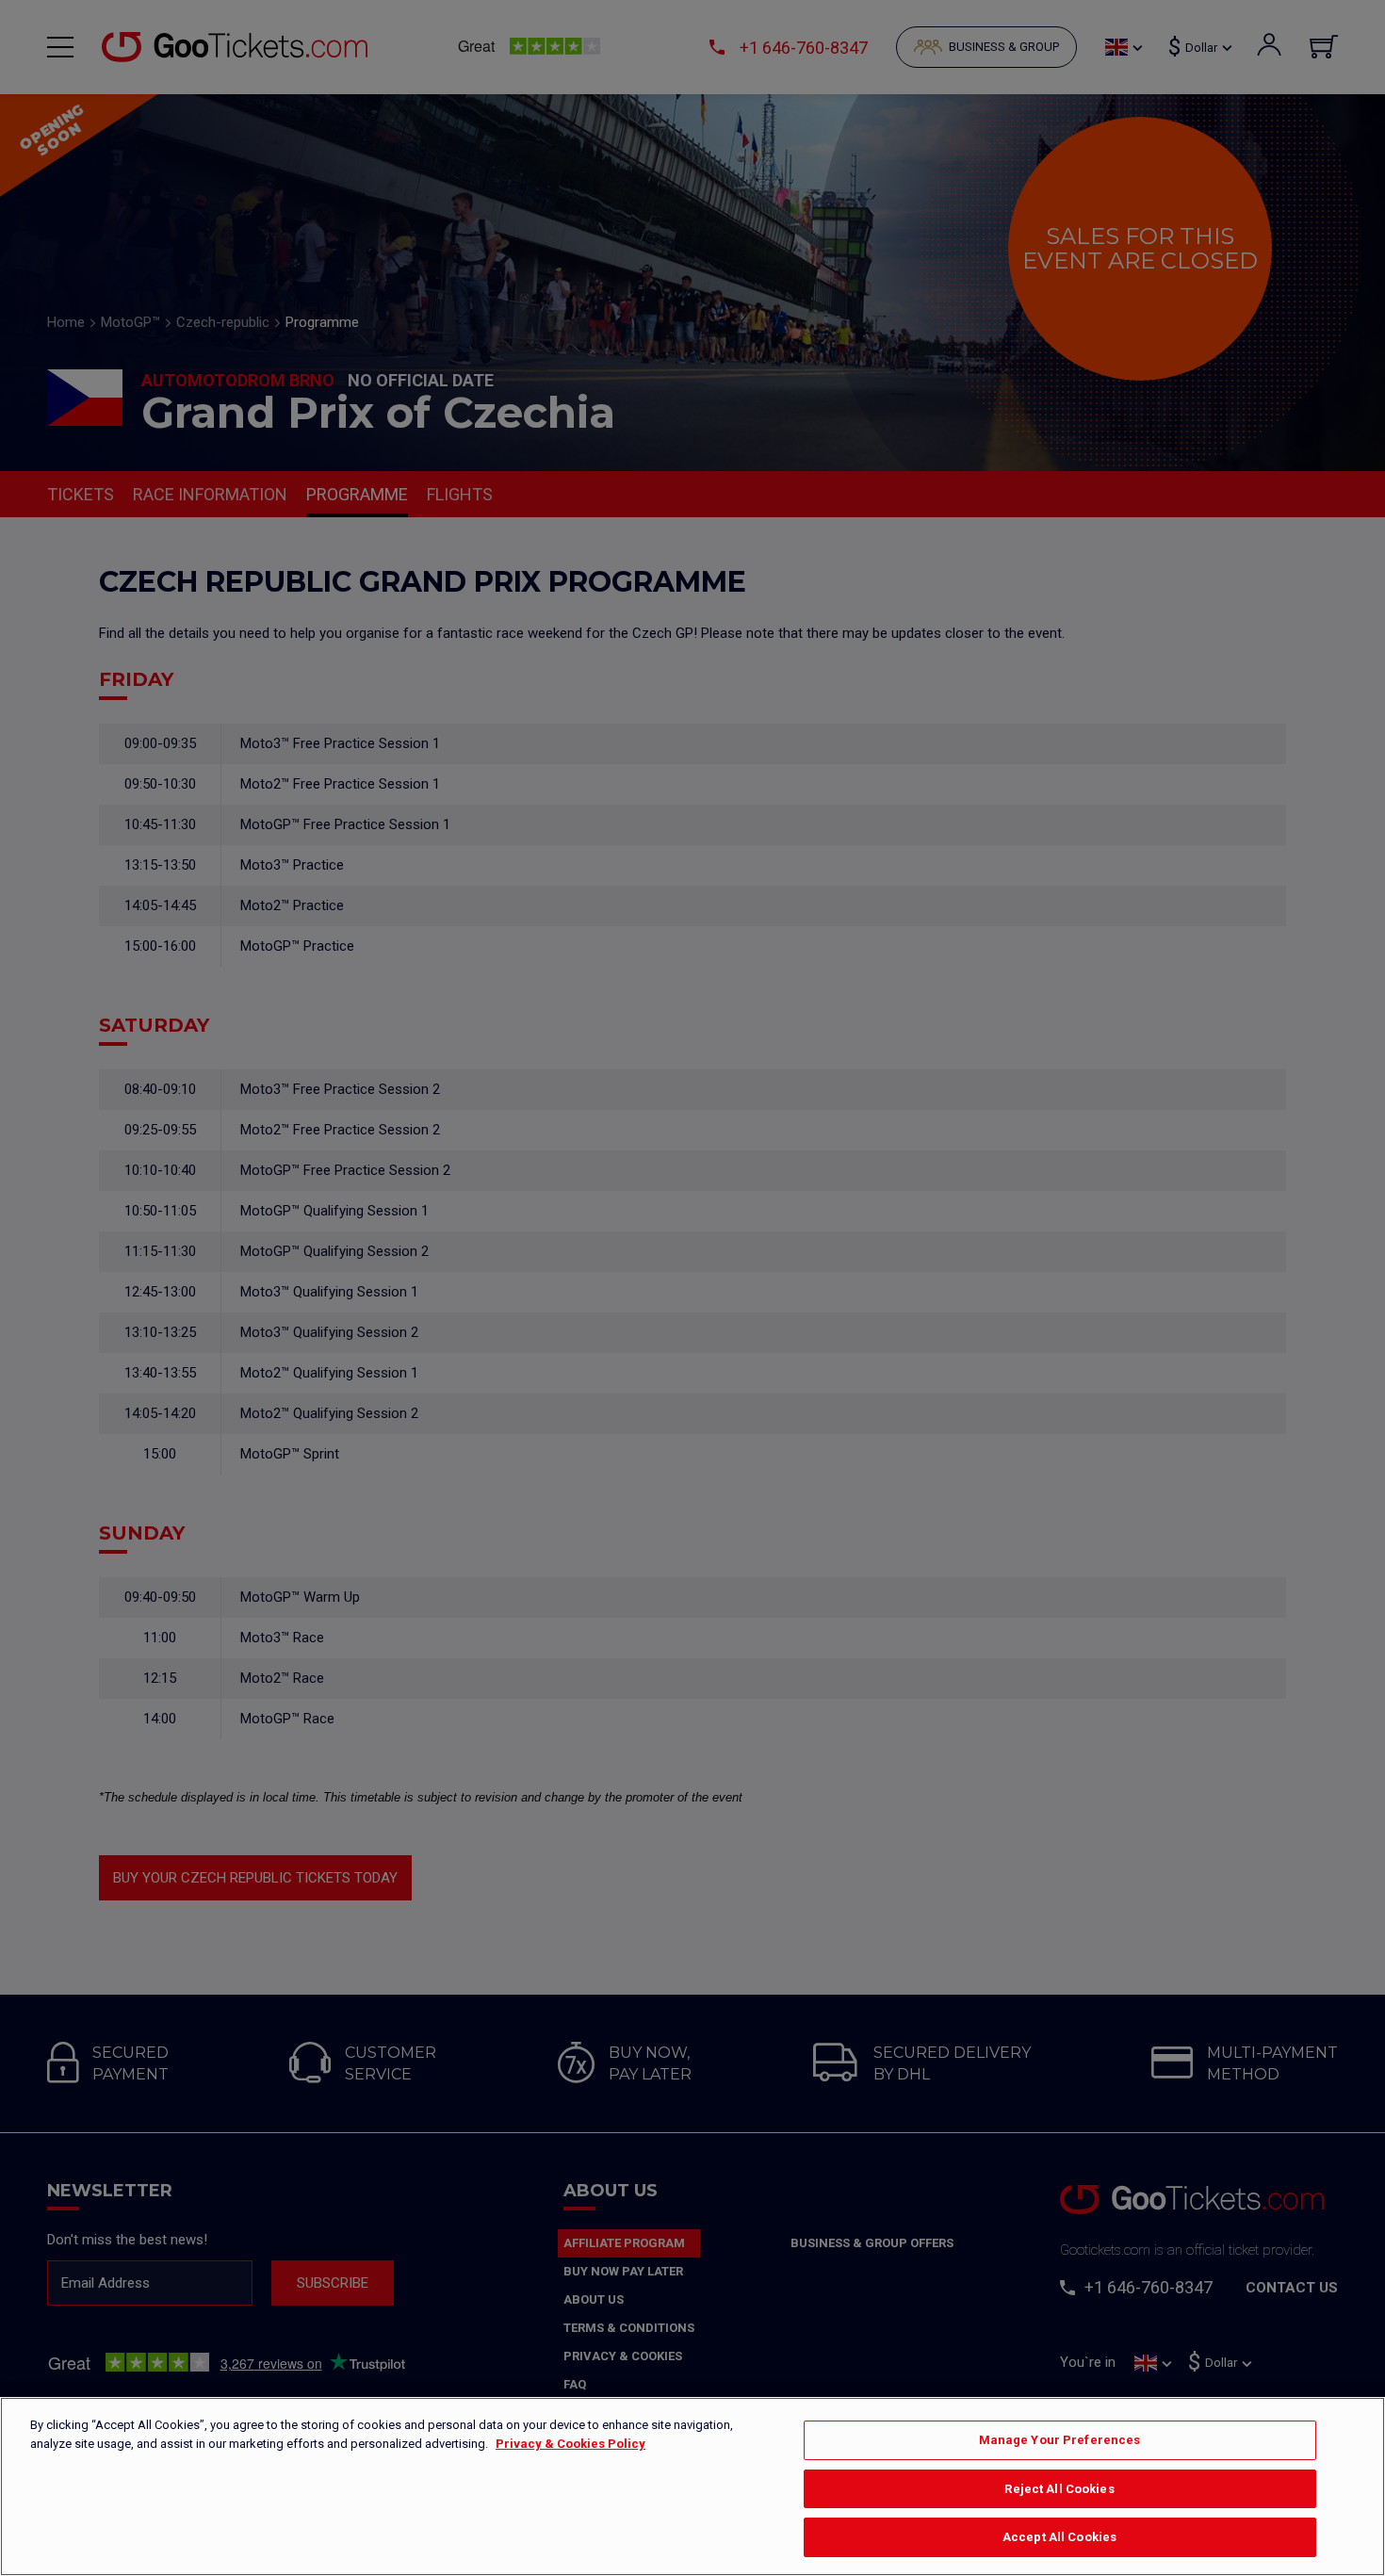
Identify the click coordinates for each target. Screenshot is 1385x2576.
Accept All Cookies (1059, 2537)
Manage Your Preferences (1060, 2440)
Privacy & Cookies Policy (570, 2444)
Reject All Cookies (1059, 2489)
